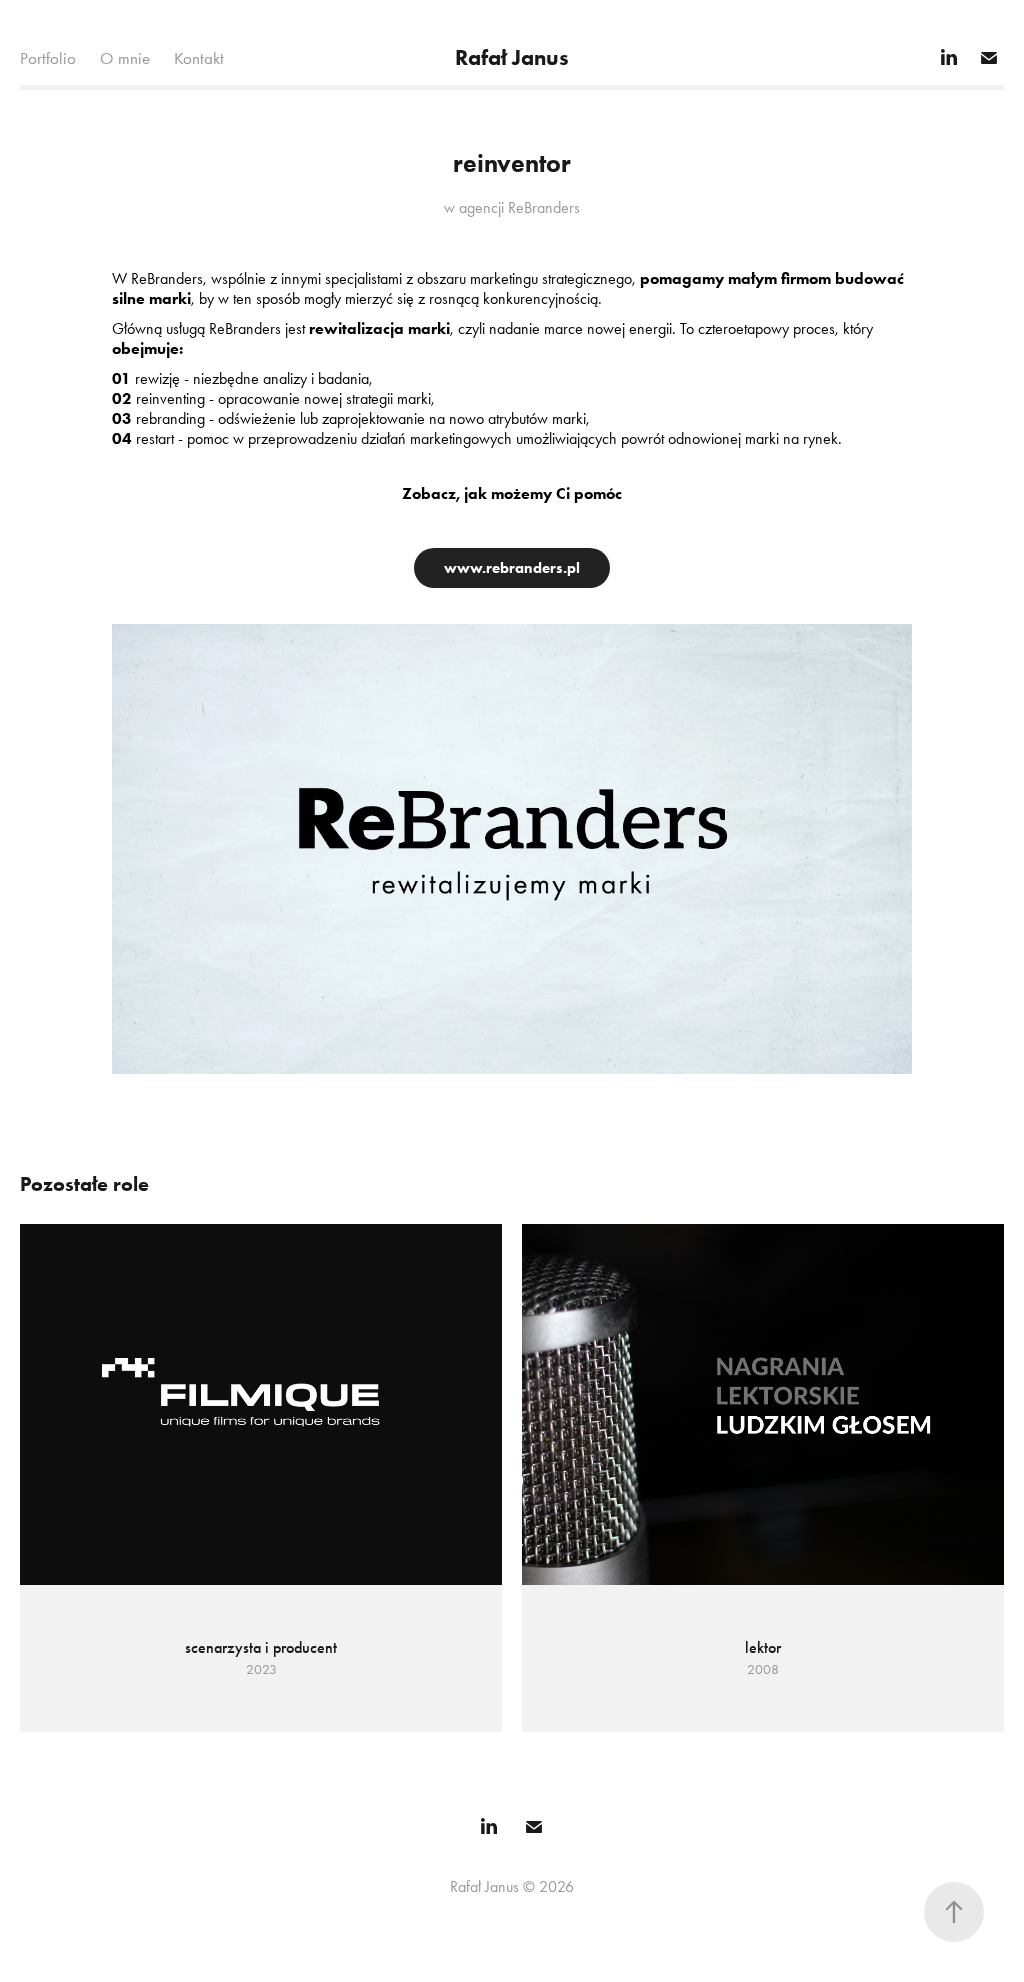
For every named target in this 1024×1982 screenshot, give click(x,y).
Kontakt (199, 58)
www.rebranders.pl (512, 568)
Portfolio (48, 58)
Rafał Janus (512, 57)
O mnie (125, 58)
